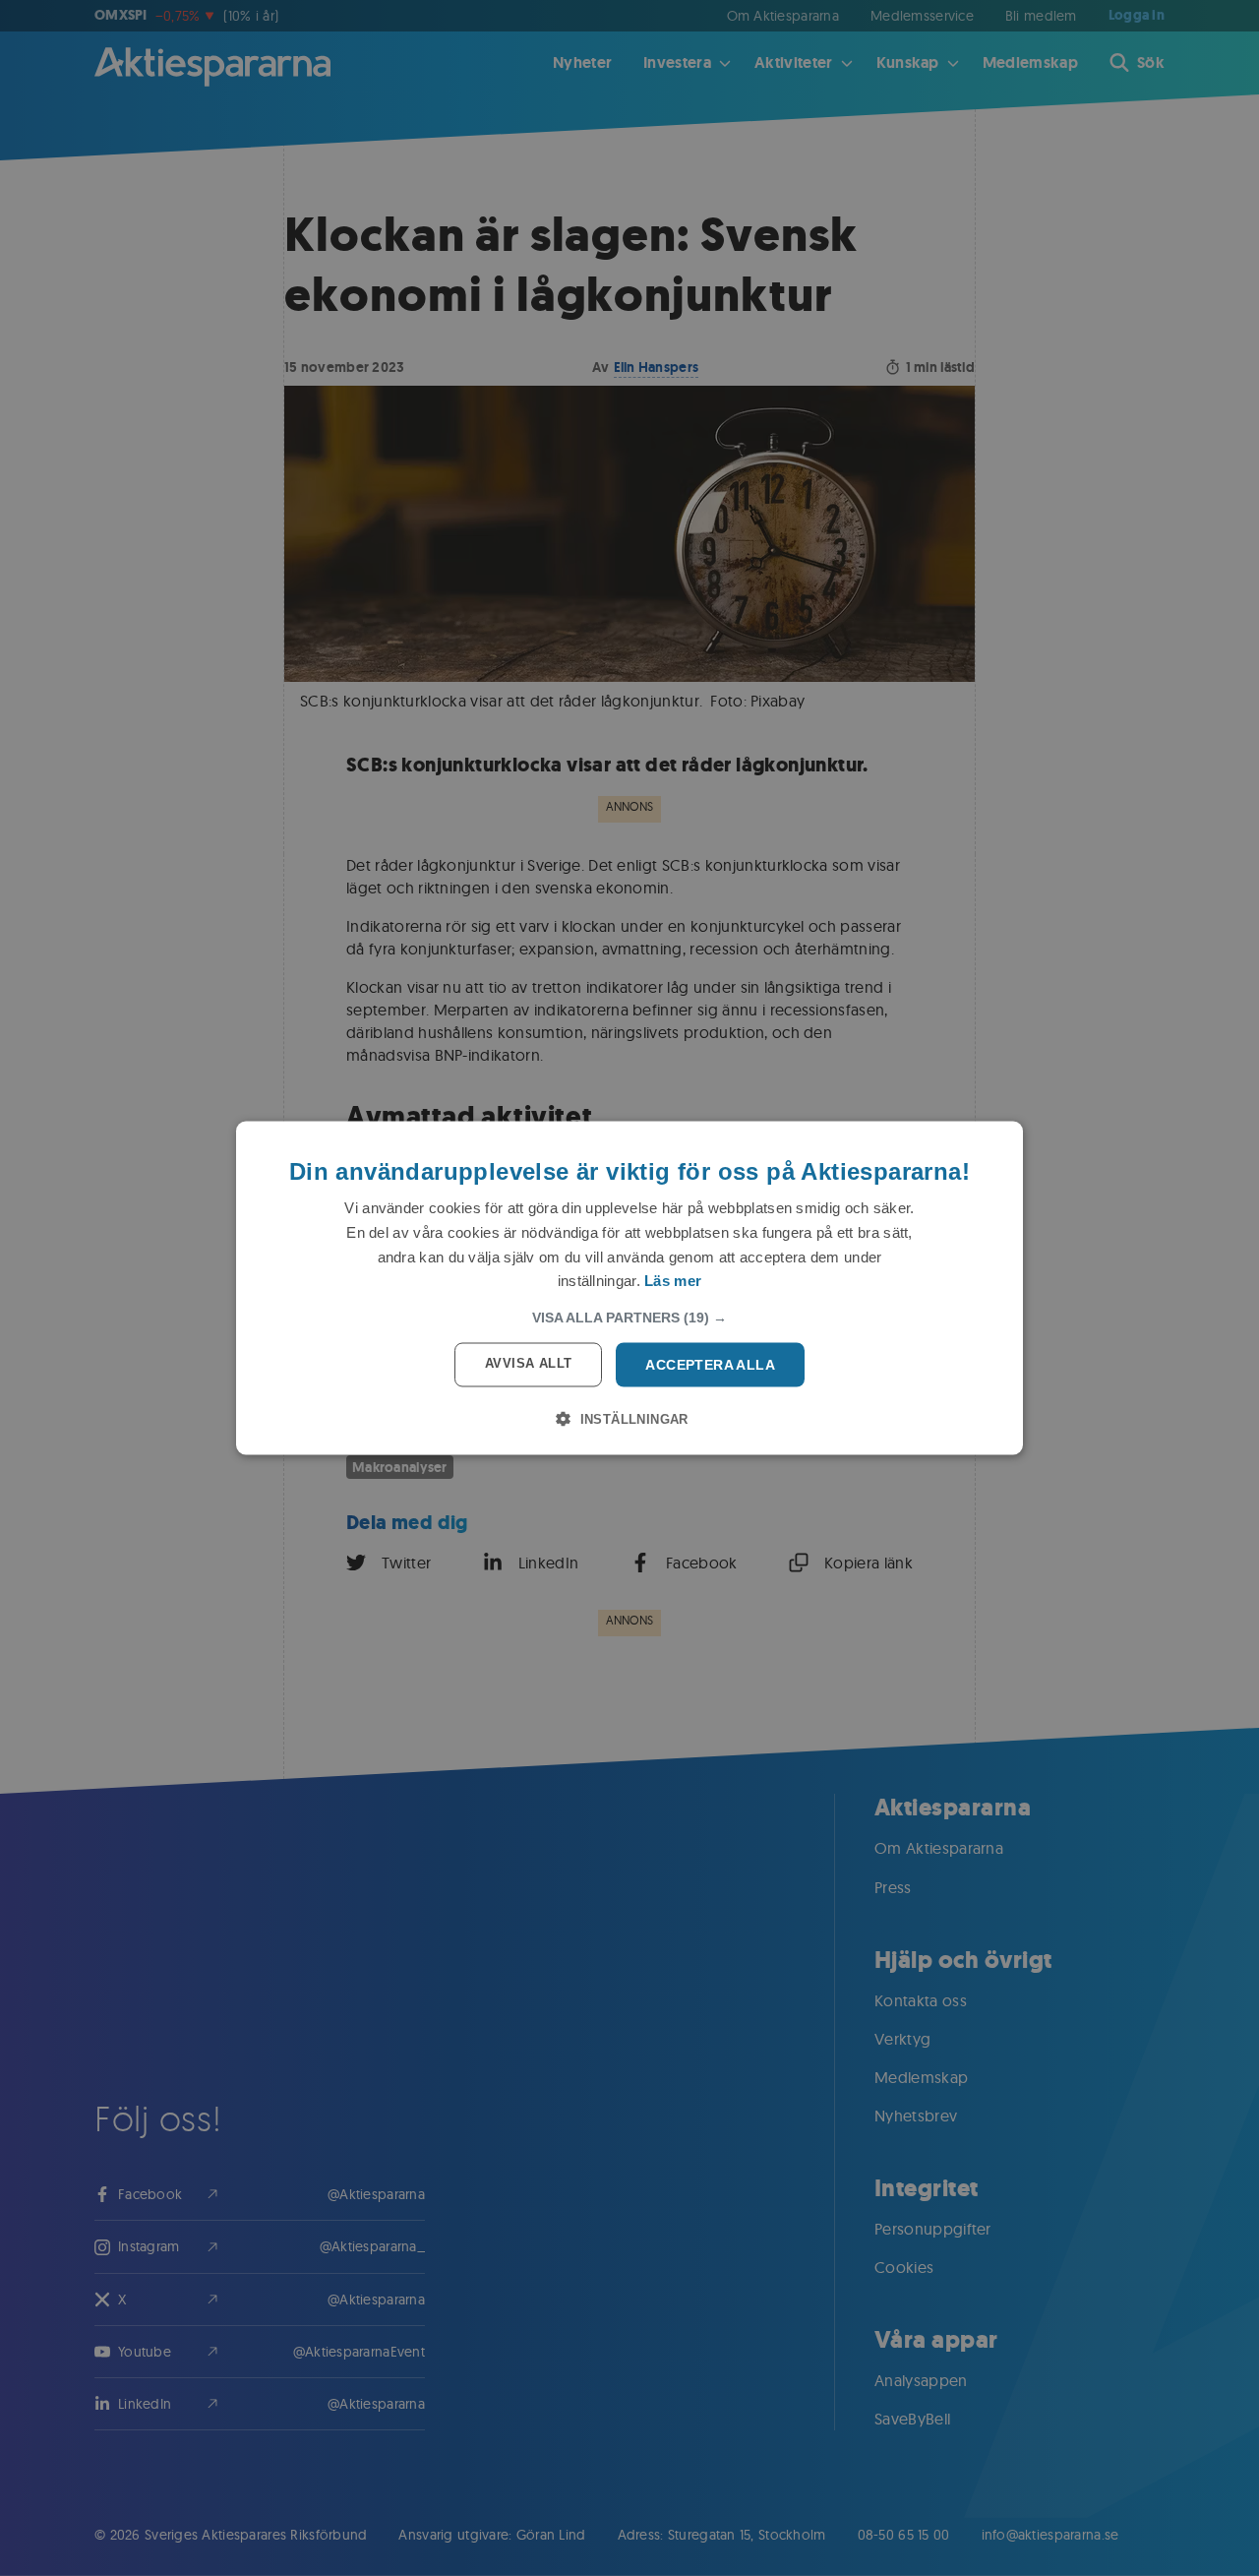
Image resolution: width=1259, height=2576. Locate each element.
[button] (629, 1318)
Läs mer (673, 1281)
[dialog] (629, 1288)
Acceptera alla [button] (710, 1365)
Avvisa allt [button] (528, 1363)
